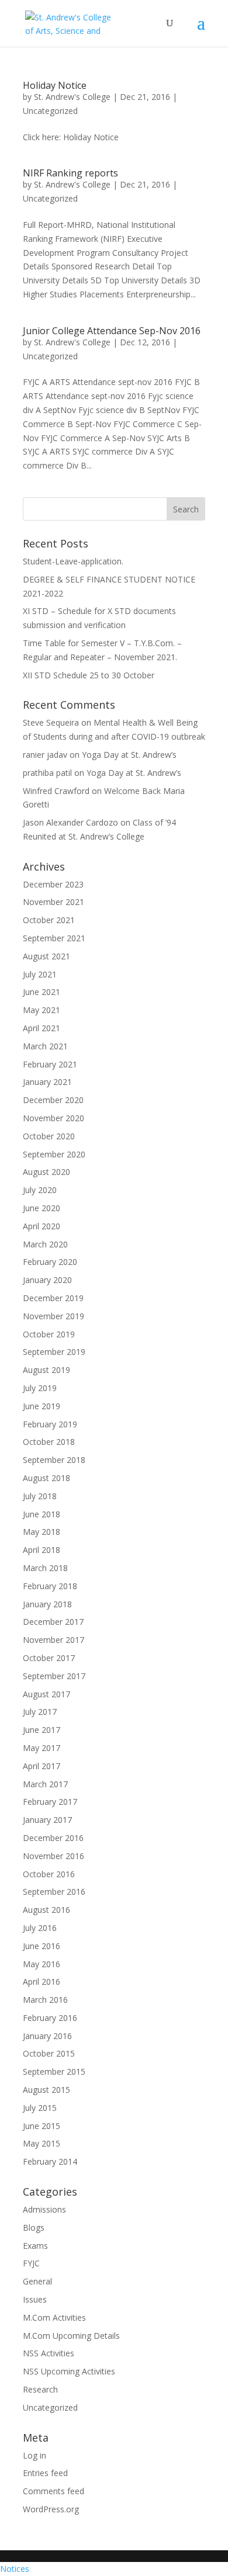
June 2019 (42, 1406)
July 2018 (40, 1496)
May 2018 (42, 1532)
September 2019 (54, 1352)
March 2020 (45, 1244)
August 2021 (46, 956)
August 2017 (46, 1694)
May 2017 (42, 1748)
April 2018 (42, 1550)
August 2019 (46, 1370)
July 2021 (40, 974)
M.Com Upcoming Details (71, 2336)
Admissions (44, 2209)
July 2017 (40, 1712)
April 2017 (42, 1766)
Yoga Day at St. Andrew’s (129, 755)
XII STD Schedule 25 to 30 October (89, 675)
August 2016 (46, 1910)
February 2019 (50, 1424)
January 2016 (47, 2036)
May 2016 (42, 1964)
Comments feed (53, 2491)
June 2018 (42, 1514)
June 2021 (42, 992)
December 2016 (53, 1838)
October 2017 (49, 1658)
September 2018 (54, 1460)
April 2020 (42, 1226)
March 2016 (45, 2000)
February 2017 (50, 1802)
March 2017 (45, 1784)
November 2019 (53, 1316)
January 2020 (47, 1280)
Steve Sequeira (51, 722)
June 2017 (42, 1730)
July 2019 (40, 1388)
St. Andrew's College (72, 97)
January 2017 (47, 1820)
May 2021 (42, 1010)
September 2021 (54, 938)
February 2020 (50, 1262)
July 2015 (40, 2108)
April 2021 (42, 1028)
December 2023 (53, 884)
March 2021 (45, 1046)
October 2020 (49, 1136)
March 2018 (45, 1568)
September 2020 (54, 1154)
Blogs (34, 2227)
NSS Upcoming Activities (69, 2371)
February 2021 (50, 1064)
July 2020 (40, 1190)
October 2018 (49, 1442)
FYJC (31, 2263)
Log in (34, 2455)
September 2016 (54, 1892)
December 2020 (53, 1100)
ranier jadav (45, 755)
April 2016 (42, 1982)
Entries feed (45, 2473)
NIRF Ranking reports (70, 173)
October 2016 (49, 1874)
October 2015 (49, 2053)
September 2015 (54, 2071)
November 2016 (53, 1856)
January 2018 (47, 1604)
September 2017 (54, 1676)
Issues (35, 2299)
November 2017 (53, 1640)
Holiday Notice (55, 85)
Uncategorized (50, 111)
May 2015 (42, 2143)
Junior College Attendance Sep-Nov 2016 (112, 331)
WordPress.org (51, 2509)
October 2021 (49, 920)
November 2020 (53, 1118)
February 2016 (50, 2018)
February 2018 (50, 1586)
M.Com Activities (54, 2317)
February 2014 (50, 2161)
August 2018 (46, 1478)
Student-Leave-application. (73, 561)
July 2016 (40, 1928)
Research (40, 2389)
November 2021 (53, 902)
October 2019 (49, 1334)
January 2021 (47, 1082)
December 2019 (53, 1298)
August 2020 (46, 1172)
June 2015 (42, 2126)
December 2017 (53, 1622)
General (37, 2281)
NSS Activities (49, 2353)
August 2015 (46, 2090)
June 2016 (42, 1946)
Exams (35, 2246)
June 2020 (42, 1208)
